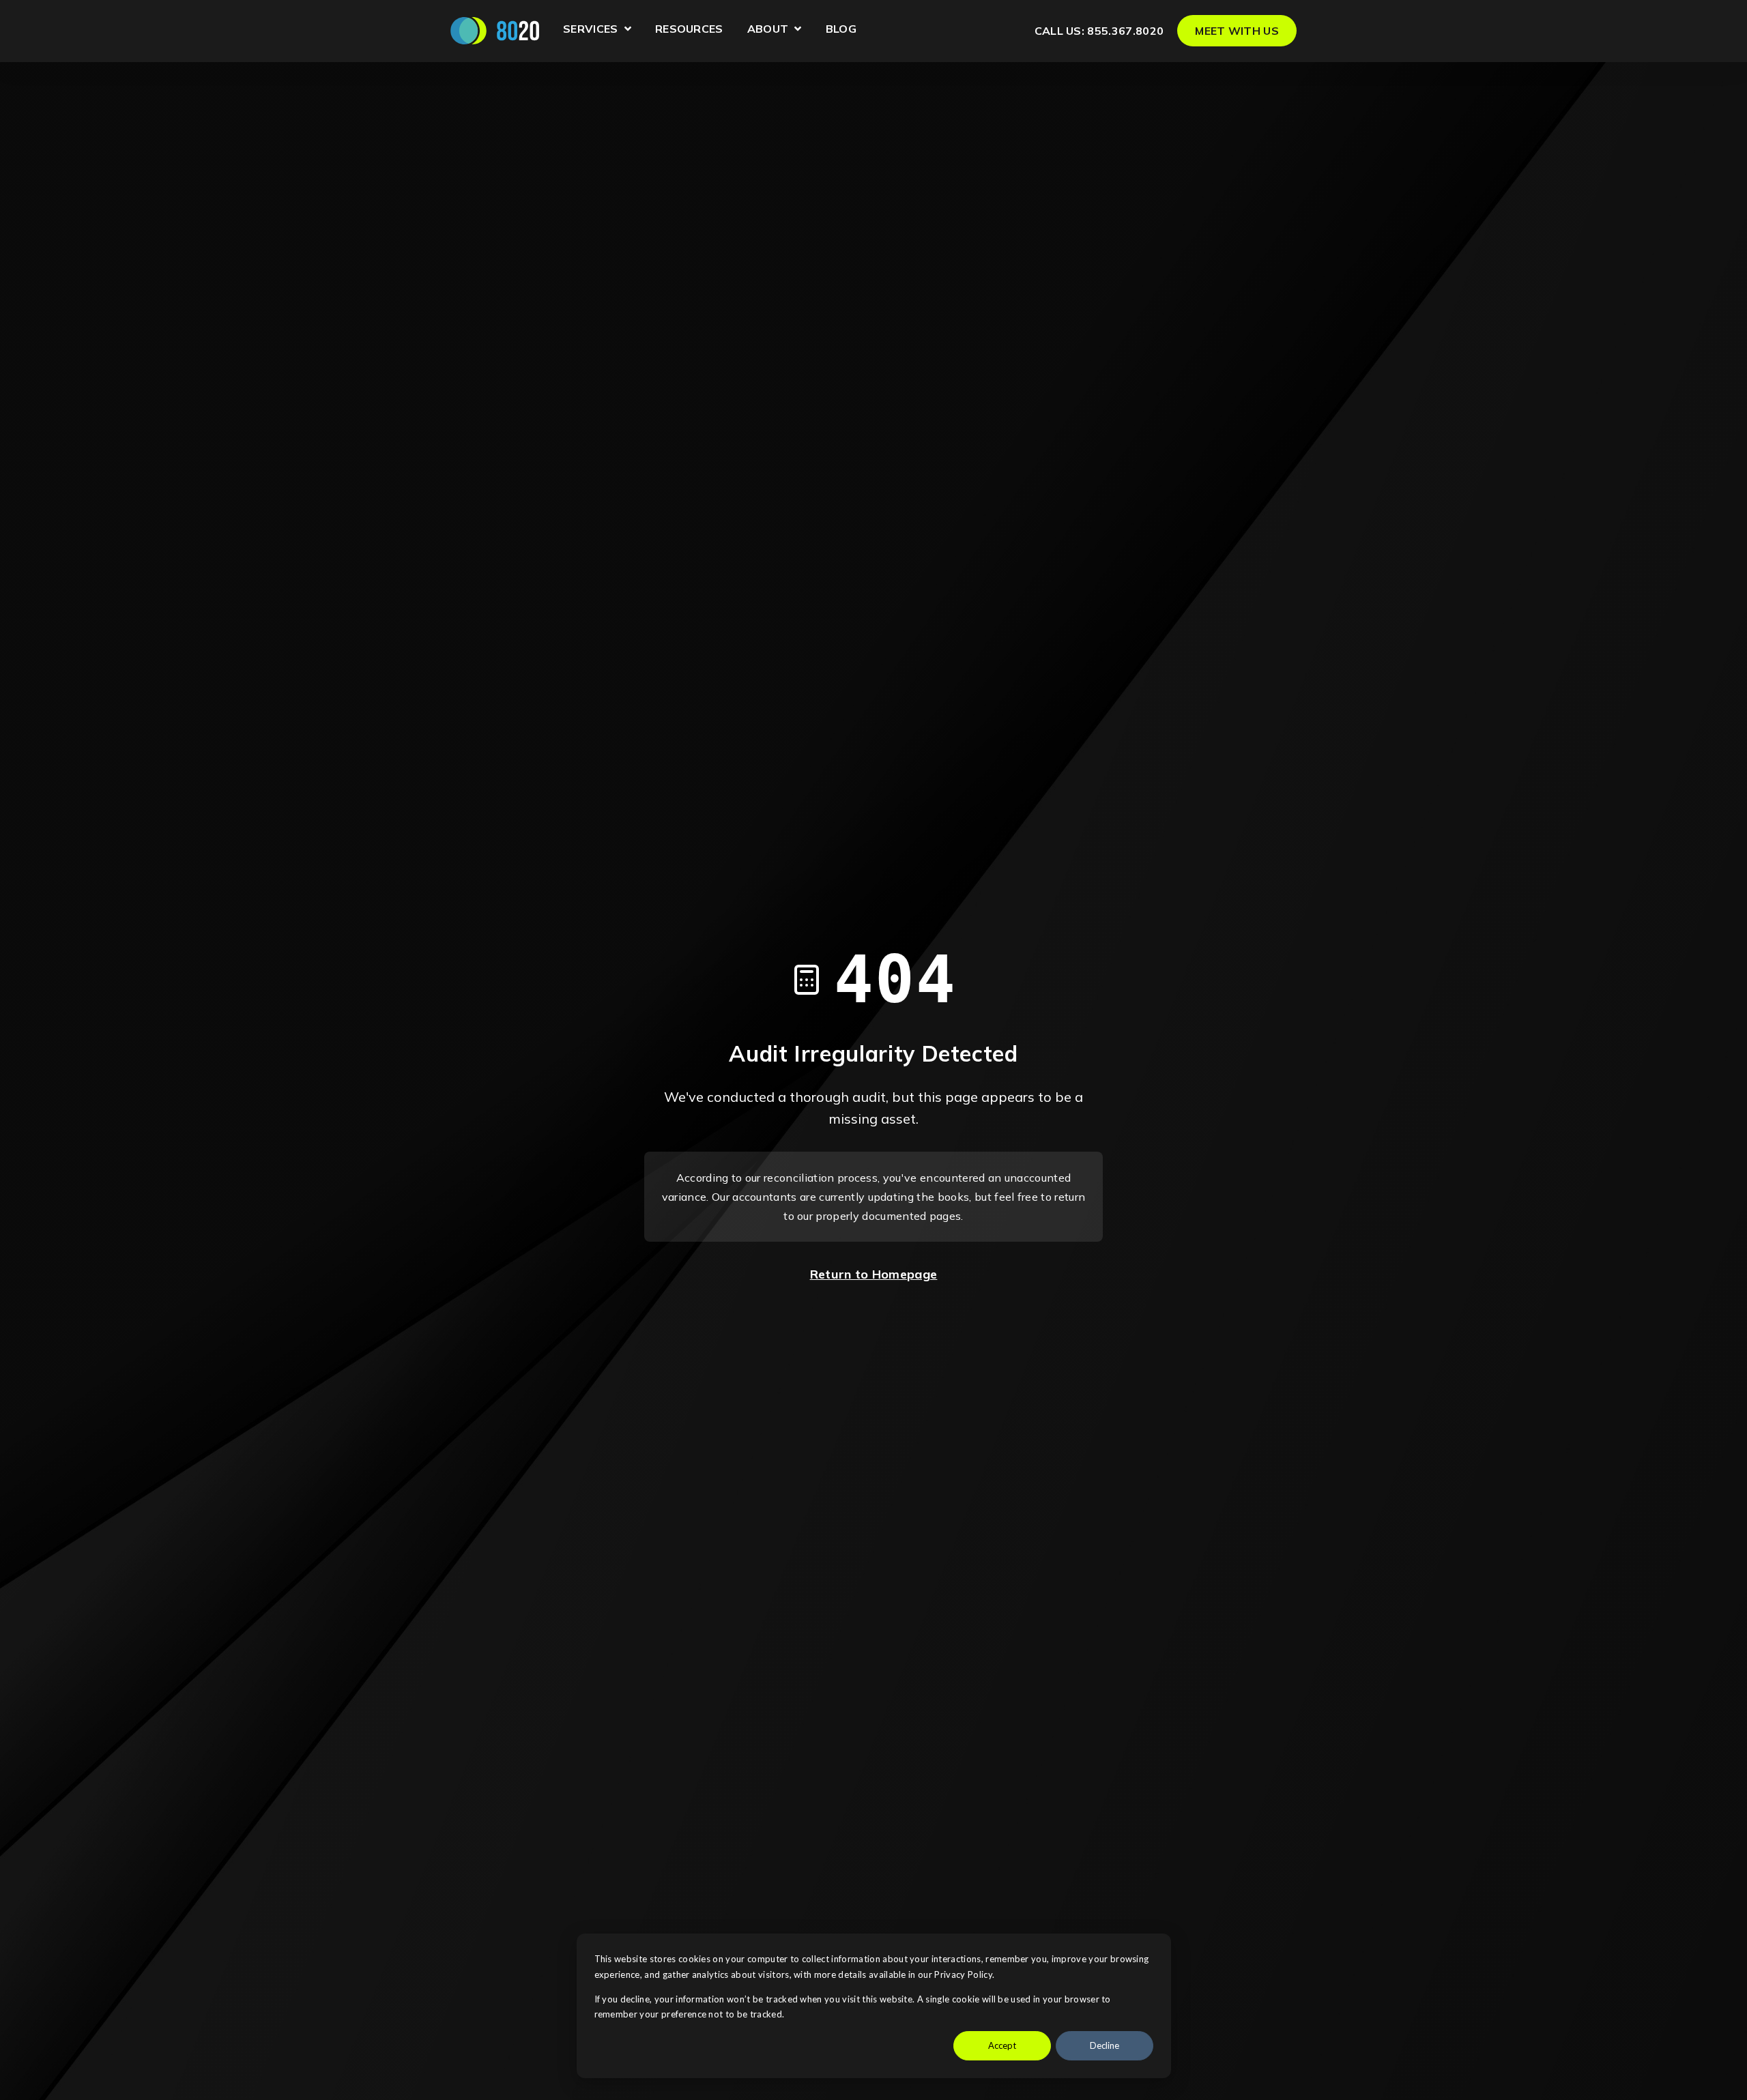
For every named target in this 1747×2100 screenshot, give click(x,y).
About (775, 31)
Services (597, 31)
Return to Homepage (874, 1274)
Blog (841, 29)
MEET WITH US (1237, 31)
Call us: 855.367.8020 (1099, 31)
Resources (689, 29)
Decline (1104, 2045)
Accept (1002, 2045)
